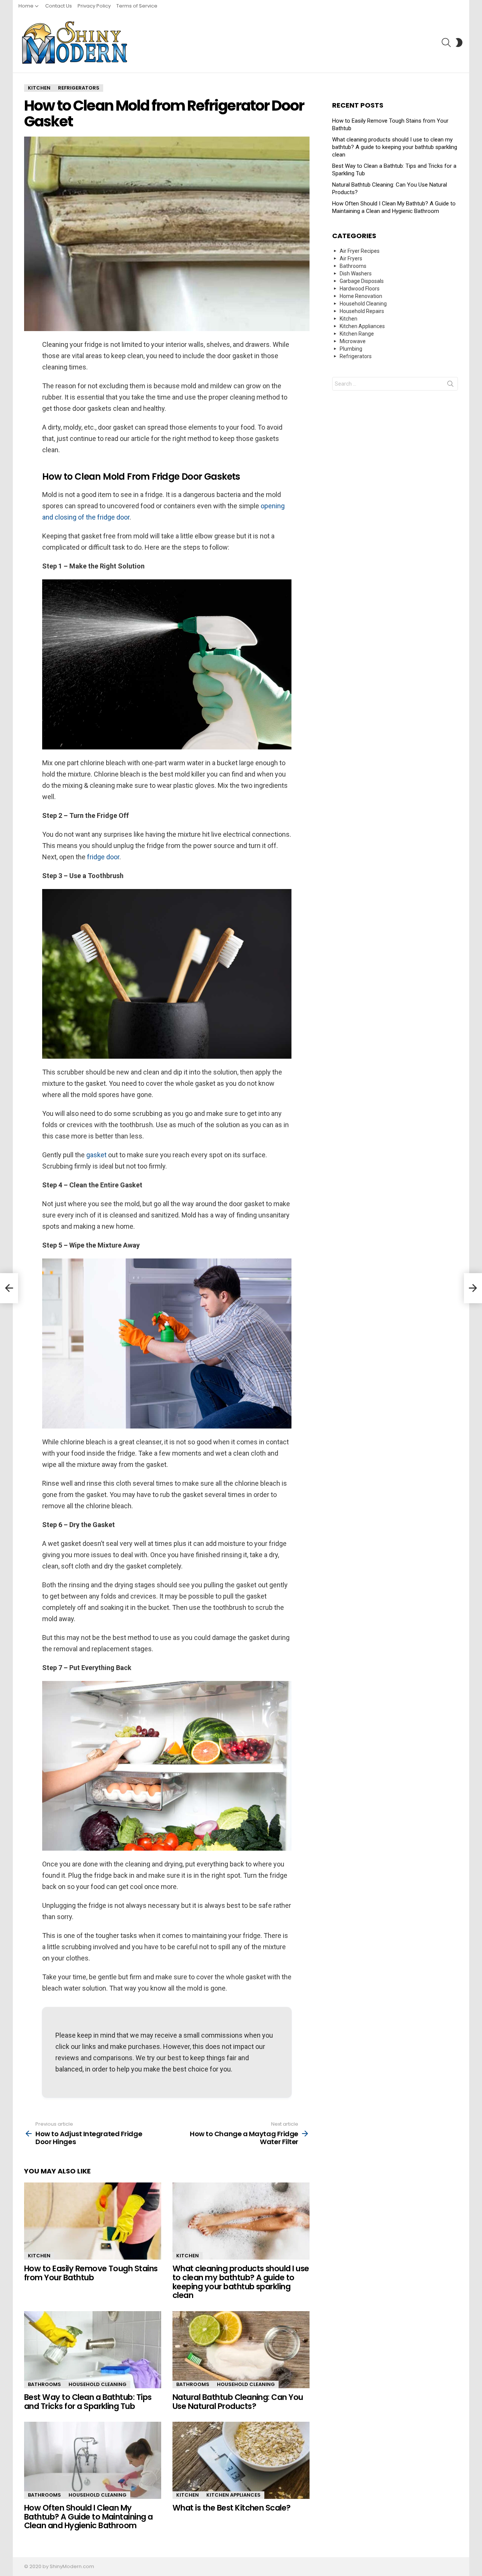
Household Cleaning (98, 2384)
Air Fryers (351, 258)
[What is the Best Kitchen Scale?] (241, 2460)
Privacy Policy (94, 6)
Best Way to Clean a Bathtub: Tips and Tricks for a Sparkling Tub (88, 2402)
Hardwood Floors (360, 289)
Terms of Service (137, 6)
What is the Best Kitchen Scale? (232, 2508)
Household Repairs (362, 311)
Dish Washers (356, 274)
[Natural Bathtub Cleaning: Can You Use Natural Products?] (241, 2350)
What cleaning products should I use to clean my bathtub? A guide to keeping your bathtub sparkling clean (241, 2282)
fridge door (103, 857)
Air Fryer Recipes (360, 251)
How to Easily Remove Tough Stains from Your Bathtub (91, 2273)
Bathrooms (44, 2384)
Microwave (353, 341)
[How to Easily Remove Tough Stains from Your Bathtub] (93, 2221)
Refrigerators (356, 356)
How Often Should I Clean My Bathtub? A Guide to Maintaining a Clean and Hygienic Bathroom (88, 2517)
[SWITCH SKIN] (459, 43)
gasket (96, 1155)
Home (26, 6)
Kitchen (39, 2256)
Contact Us (59, 6)
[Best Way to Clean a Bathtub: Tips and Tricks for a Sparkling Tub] (93, 2350)
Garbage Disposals (362, 281)
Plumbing (351, 349)
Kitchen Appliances (233, 2495)
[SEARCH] (446, 43)
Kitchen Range (357, 334)
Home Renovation (361, 296)
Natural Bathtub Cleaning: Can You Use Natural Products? (238, 2402)
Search (450, 385)
